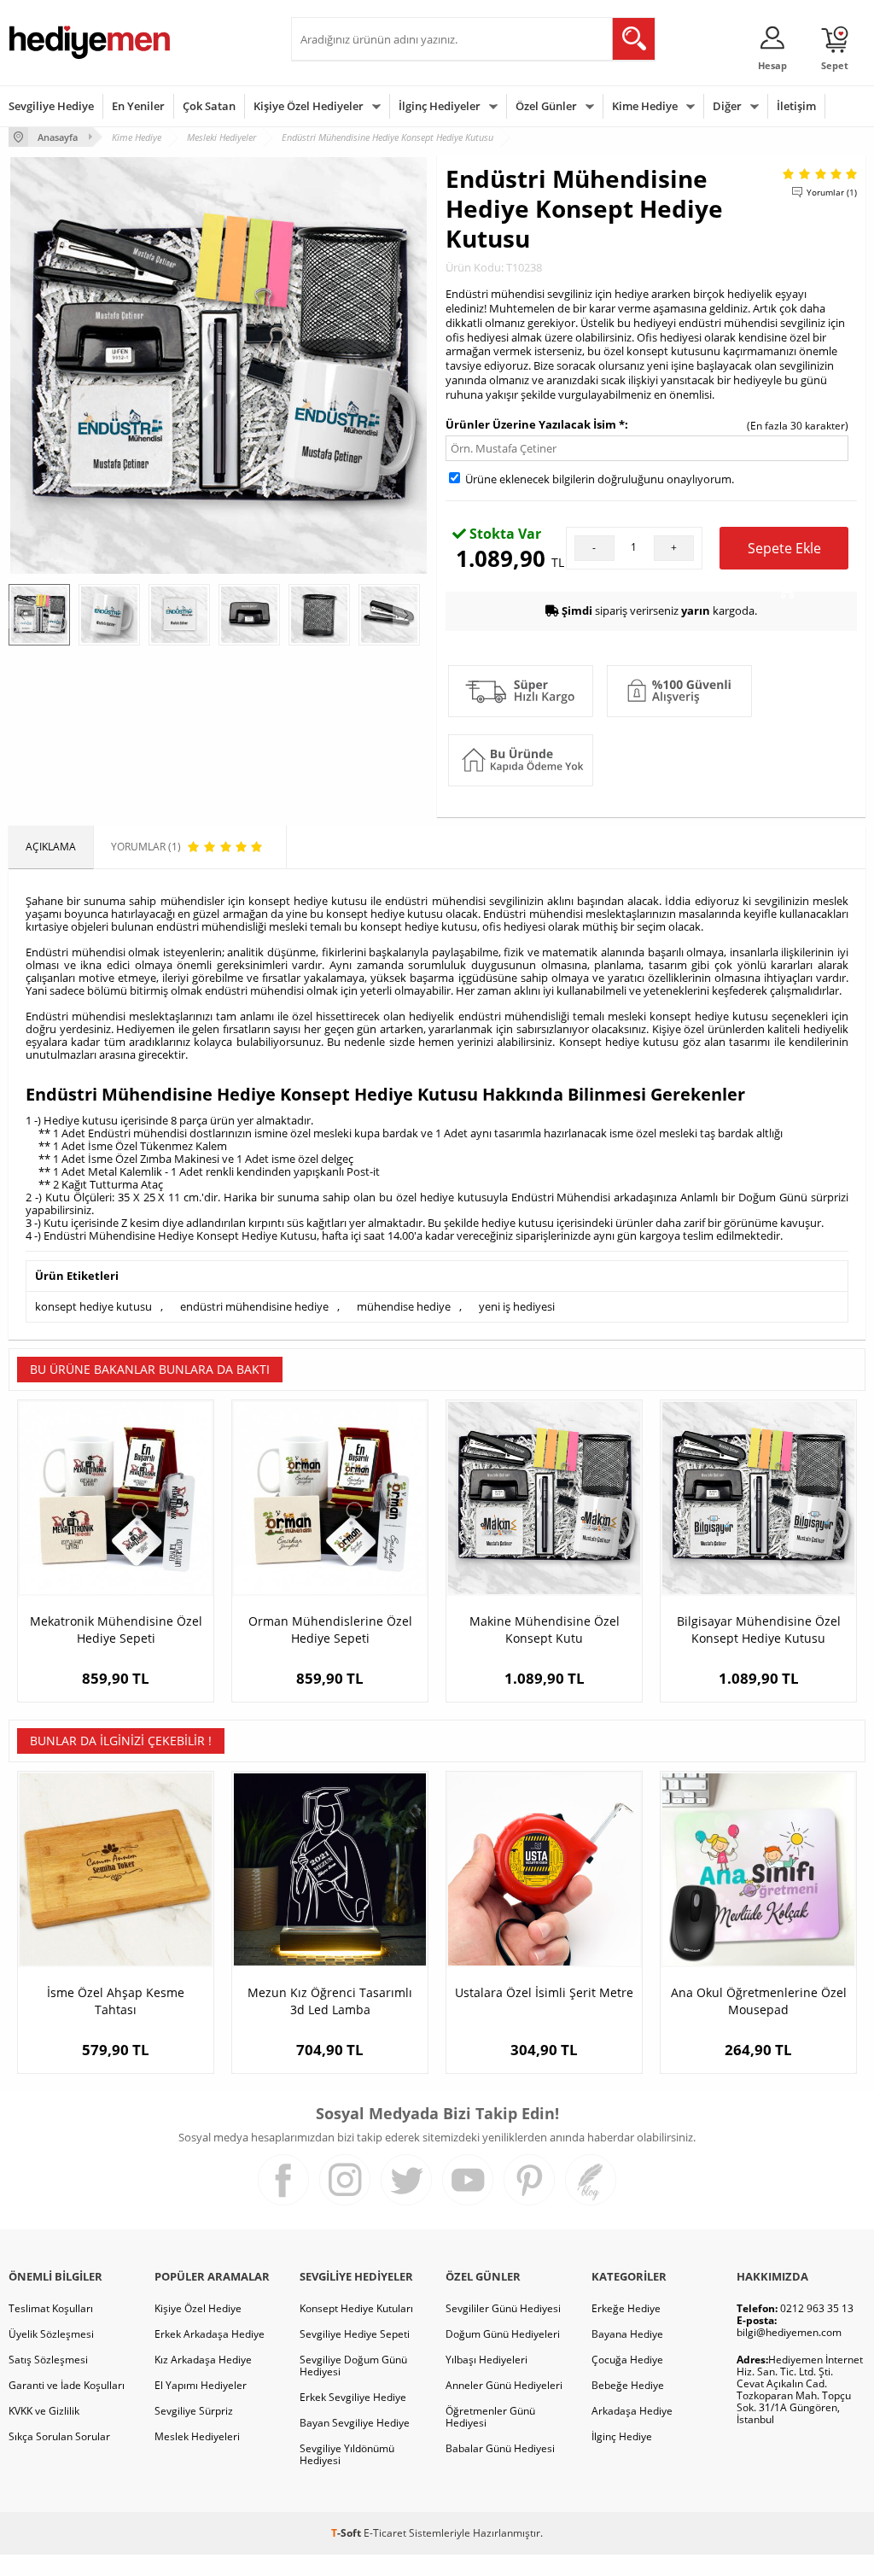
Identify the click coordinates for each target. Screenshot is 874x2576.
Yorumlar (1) (832, 192)
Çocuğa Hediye (627, 2360)
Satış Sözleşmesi (48, 2360)
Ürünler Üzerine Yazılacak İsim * (535, 424)
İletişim (796, 106)
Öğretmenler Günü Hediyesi (490, 2417)
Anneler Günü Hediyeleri (504, 2385)
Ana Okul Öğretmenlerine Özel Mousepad (759, 2001)
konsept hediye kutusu (93, 1306)
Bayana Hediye (627, 2334)
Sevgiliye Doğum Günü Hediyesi (353, 2366)
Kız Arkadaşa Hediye (203, 2360)
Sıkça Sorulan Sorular (59, 2436)
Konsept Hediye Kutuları (356, 2308)
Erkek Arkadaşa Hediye (210, 2334)
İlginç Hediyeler (440, 106)
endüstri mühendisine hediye (254, 1306)
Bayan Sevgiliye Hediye (355, 2423)
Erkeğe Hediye (626, 2308)
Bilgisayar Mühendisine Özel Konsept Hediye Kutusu (759, 1630)
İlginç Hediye (622, 2436)
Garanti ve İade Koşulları (67, 2385)
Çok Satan (209, 106)
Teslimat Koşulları (51, 2308)
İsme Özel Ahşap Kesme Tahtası (116, 2001)
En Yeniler (138, 106)
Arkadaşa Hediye (632, 2411)
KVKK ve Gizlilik (44, 2411)
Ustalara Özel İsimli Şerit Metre (544, 1992)
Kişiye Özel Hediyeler (309, 106)
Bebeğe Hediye (628, 2385)
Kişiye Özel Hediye (198, 2308)
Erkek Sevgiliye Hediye (353, 2397)
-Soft (347, 2533)
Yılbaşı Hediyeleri (487, 2360)
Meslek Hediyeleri (197, 2436)
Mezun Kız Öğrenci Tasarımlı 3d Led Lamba (330, 2001)
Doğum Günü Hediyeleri (503, 2334)
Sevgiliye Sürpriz (194, 2411)
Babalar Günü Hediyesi (500, 2448)
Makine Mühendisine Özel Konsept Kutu (545, 1630)
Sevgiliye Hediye (51, 106)
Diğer (727, 106)
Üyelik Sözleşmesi (51, 2334)
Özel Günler (546, 106)
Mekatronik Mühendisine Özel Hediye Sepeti (116, 1630)
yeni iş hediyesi (517, 1306)
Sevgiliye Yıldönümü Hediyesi (347, 2454)
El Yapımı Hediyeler (201, 2385)
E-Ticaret (385, 2533)
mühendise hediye (404, 1306)
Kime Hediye (645, 106)
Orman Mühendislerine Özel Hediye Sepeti (330, 1630)
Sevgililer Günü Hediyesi (503, 2308)
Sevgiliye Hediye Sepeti (355, 2334)
